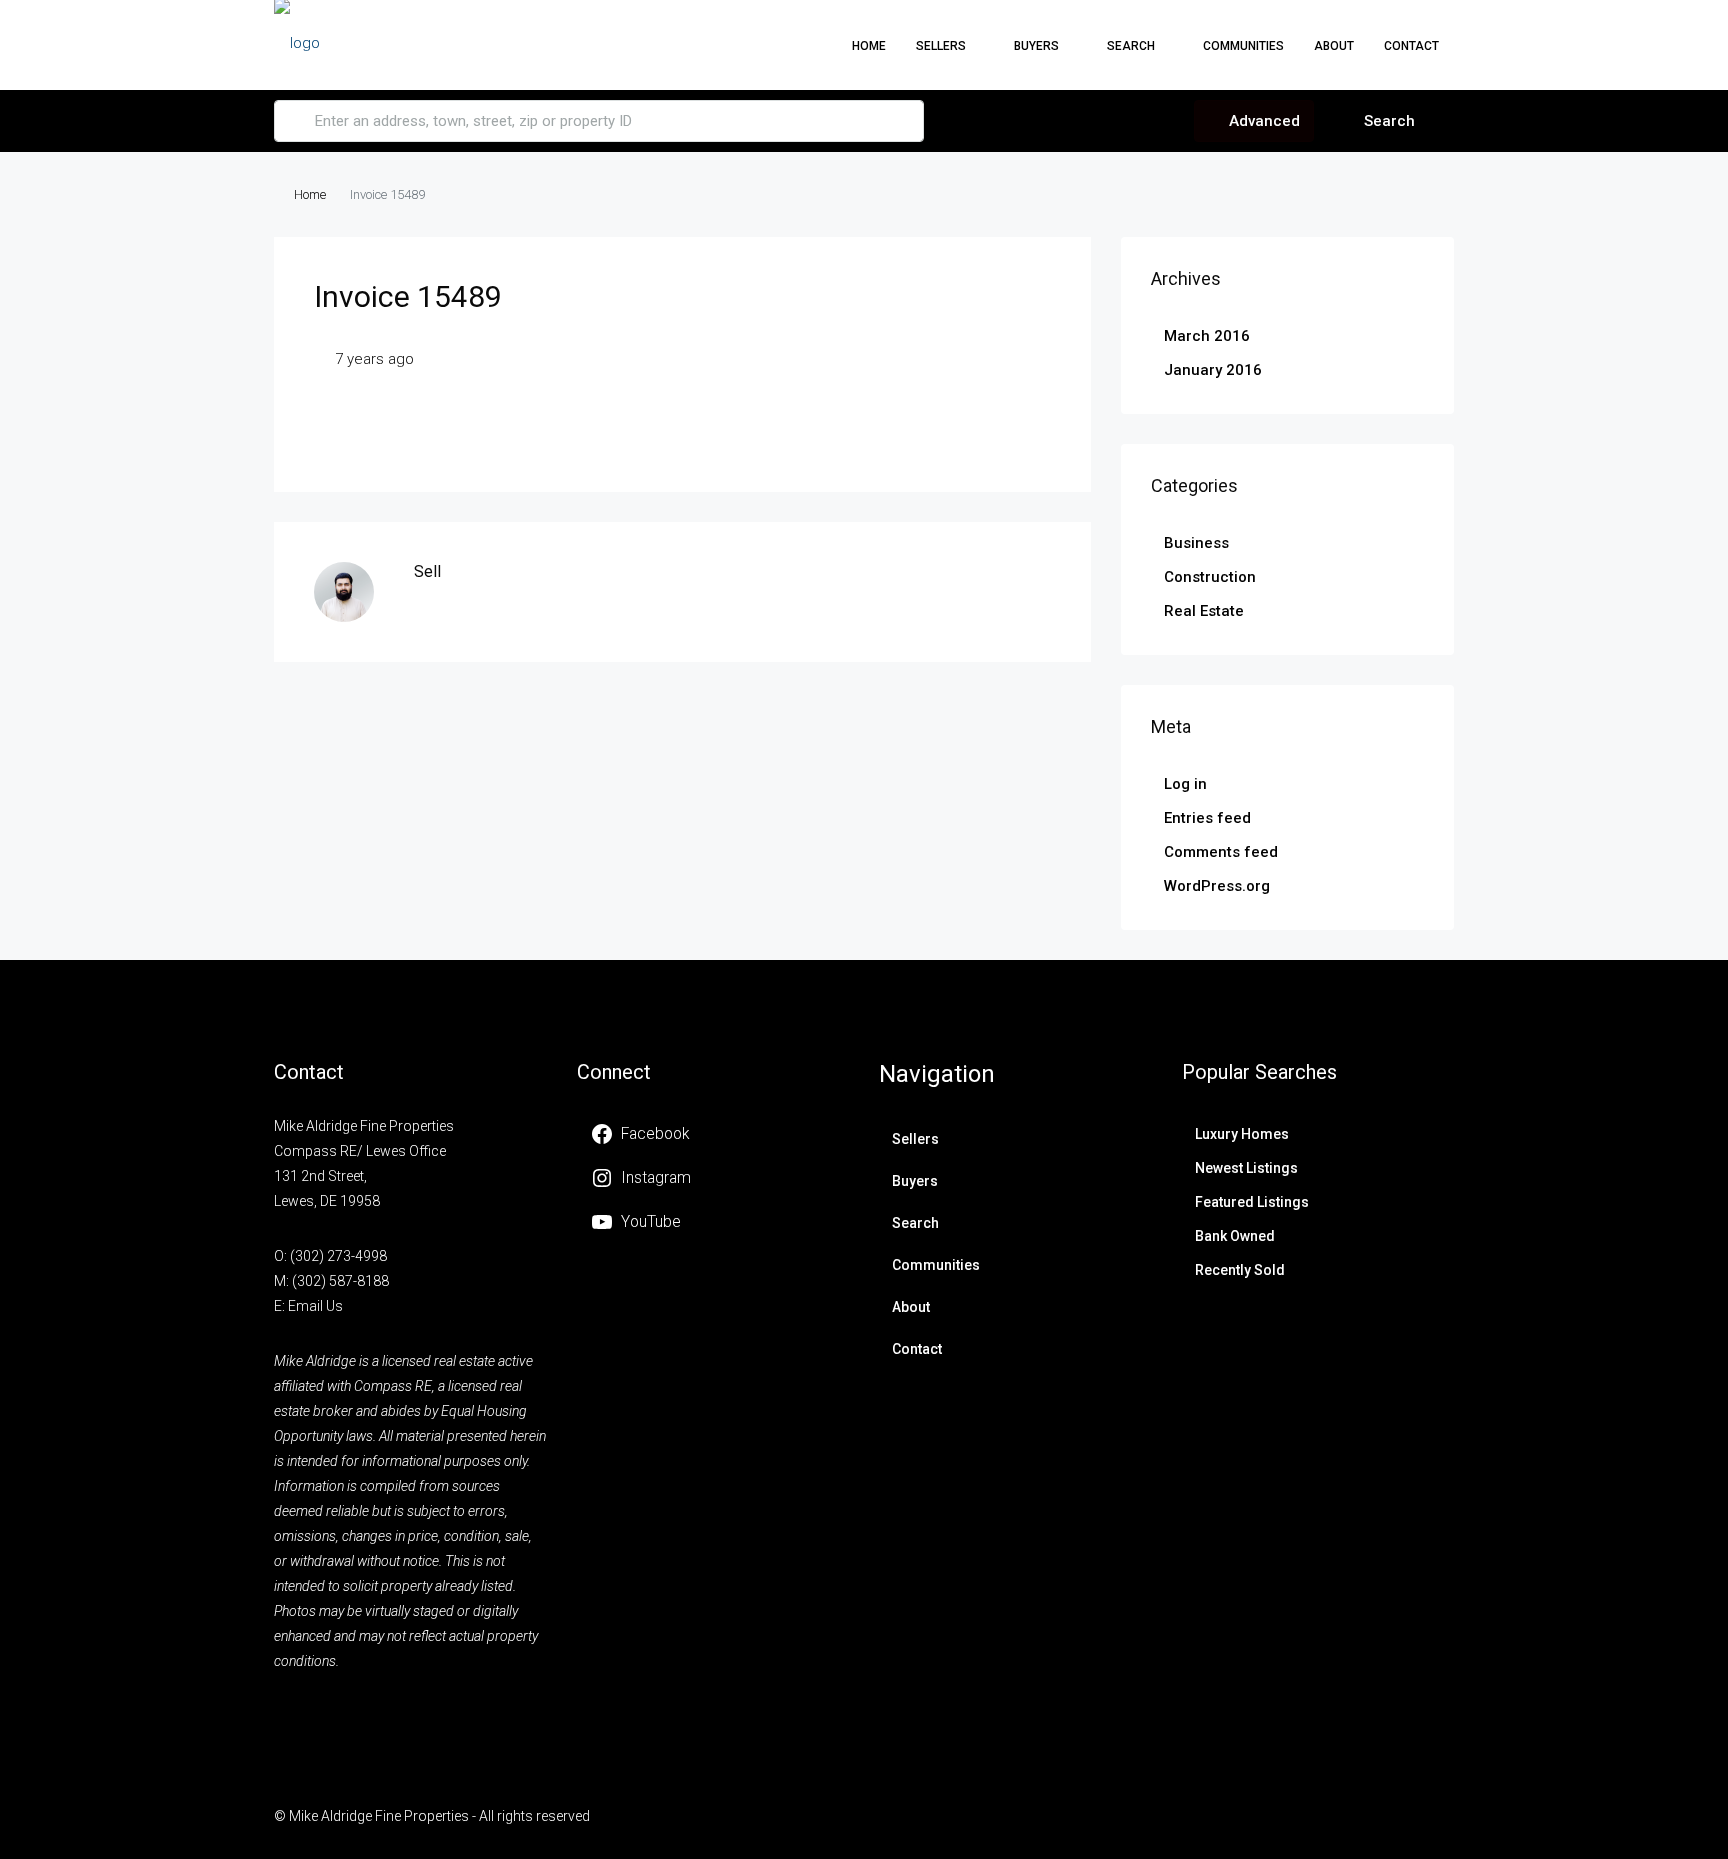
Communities (1243, 46)
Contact (1411, 46)
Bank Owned (1235, 1236)
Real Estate (1204, 611)
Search (1131, 46)
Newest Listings (1246, 1168)
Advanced (1262, 121)
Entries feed (1207, 818)
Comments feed (1221, 852)
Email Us (315, 1306)
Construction (1210, 577)
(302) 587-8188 (340, 1281)
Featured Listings (1252, 1202)
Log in (1185, 784)
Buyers (1036, 46)
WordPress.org (1217, 886)
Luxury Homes (1242, 1134)
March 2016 (1207, 336)
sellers (941, 46)
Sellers (915, 1139)
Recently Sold (1240, 1270)
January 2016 (1213, 370)
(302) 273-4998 (338, 1256)
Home (869, 46)
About (1334, 46)
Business (1196, 543)
